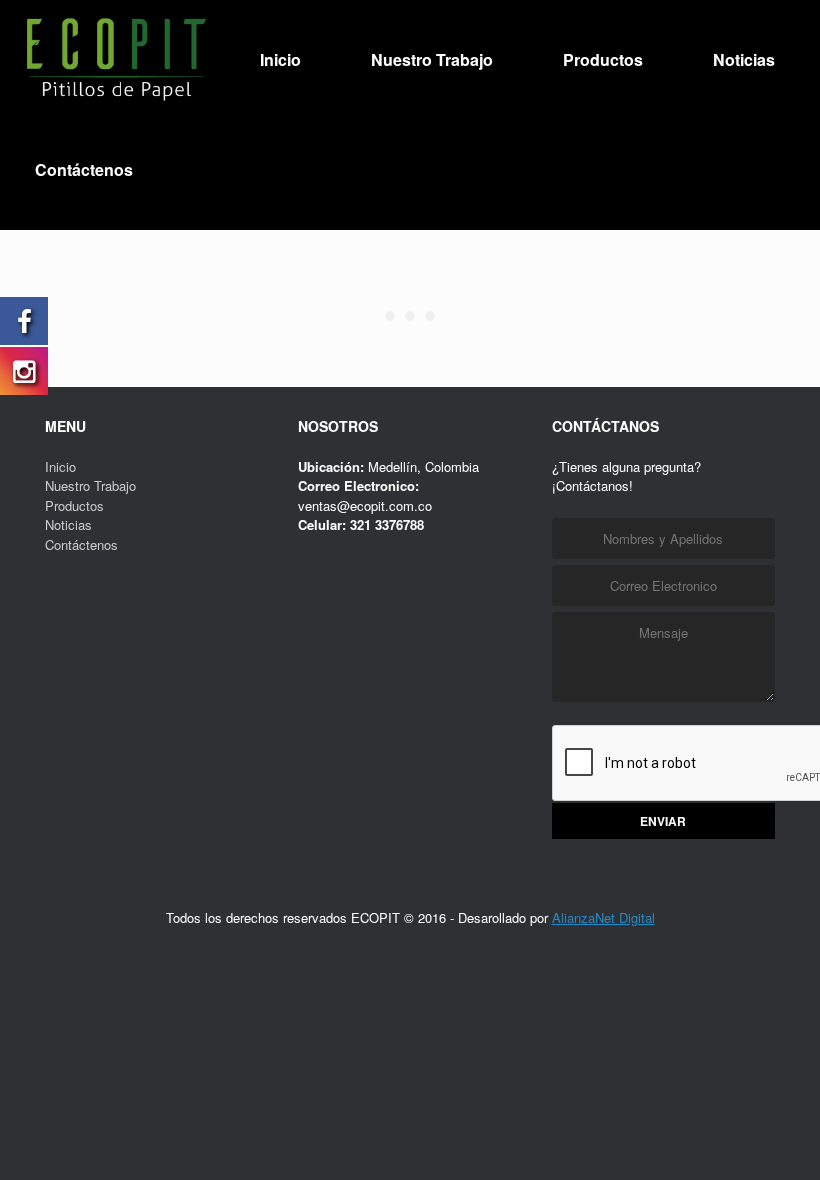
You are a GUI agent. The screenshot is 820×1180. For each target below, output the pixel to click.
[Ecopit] (115, 60)
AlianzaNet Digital (603, 917)
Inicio (280, 59)
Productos (603, 59)
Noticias (744, 59)
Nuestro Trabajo (432, 59)
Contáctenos (84, 169)
